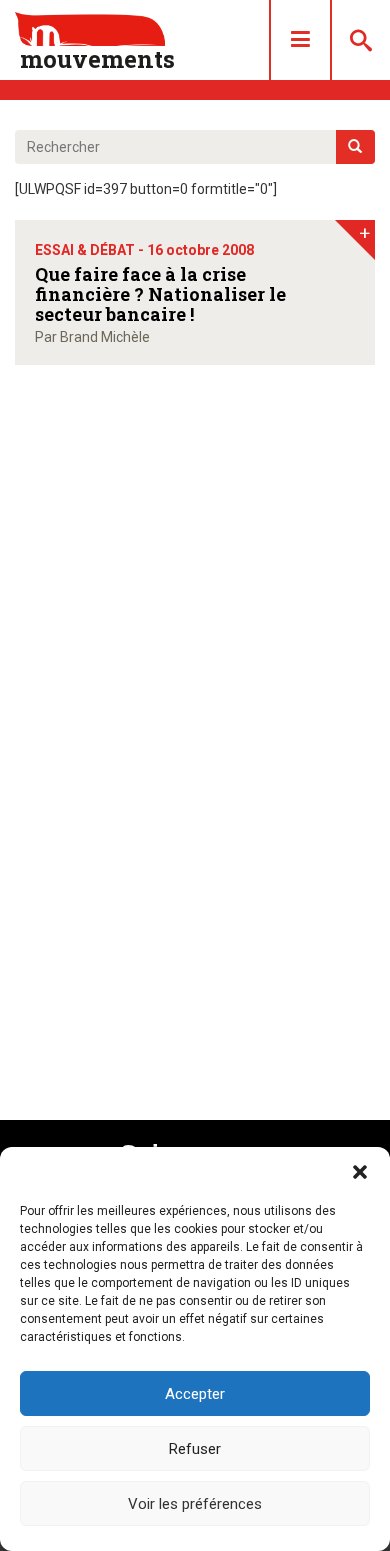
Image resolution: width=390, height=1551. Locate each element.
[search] (355, 147)
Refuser (195, 1449)
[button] (360, 1172)
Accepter (195, 1394)
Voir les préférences (195, 1504)
